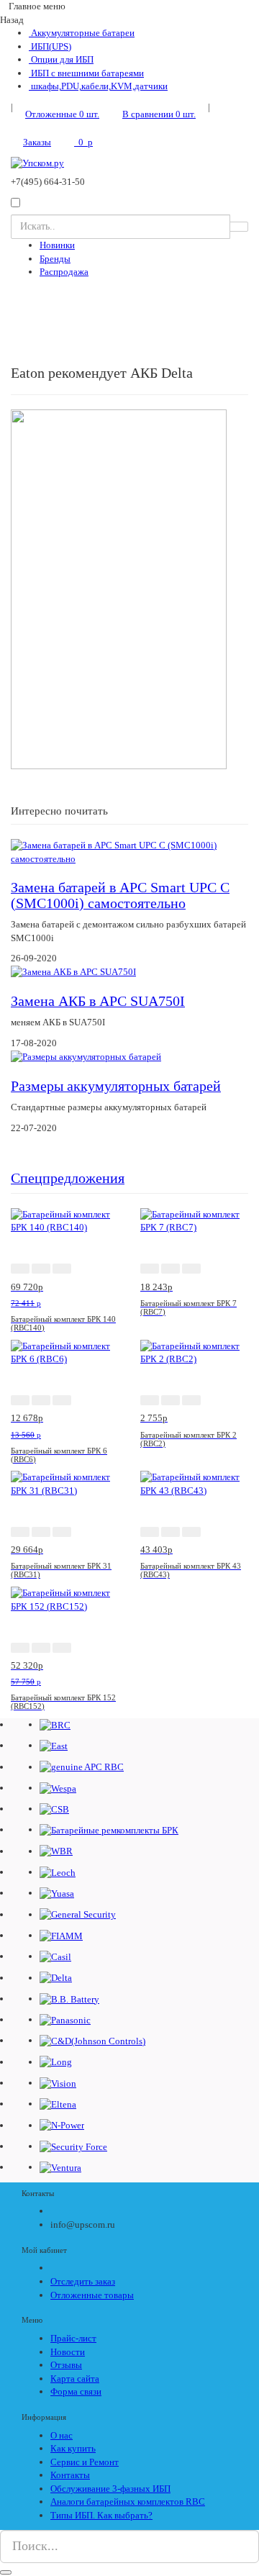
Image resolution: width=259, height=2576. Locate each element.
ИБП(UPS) (50, 46)
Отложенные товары (92, 2295)
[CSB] (54, 1809)
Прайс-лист (73, 2338)
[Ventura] (60, 2167)
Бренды (55, 259)
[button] (20, 1269)
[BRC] (55, 1724)
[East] (54, 1745)
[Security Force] (73, 2146)
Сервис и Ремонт (85, 2462)
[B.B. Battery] (69, 1999)
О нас (62, 2435)
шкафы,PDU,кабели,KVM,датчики (98, 86)
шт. (62, 114)
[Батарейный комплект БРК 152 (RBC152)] (65, 1599)
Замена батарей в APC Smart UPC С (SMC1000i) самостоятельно (120, 895)
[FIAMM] (61, 1935)
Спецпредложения (68, 1178)
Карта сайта (75, 2378)
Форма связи (76, 2391)
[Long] (56, 2062)
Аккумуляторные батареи (82, 33)
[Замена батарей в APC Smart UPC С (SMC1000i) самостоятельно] (129, 852)
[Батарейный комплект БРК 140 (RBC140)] (65, 1220)
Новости (68, 2352)
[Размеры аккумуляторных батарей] (86, 1057)
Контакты (70, 2475)
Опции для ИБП (61, 59)
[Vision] (58, 2083)
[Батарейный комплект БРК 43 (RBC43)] (194, 1483)
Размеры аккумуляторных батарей (116, 1086)
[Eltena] (58, 2104)
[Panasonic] (65, 2019)
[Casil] (55, 1956)
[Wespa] (58, 1788)
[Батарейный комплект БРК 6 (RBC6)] (65, 1352)
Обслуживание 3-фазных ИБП (110, 2489)
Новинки (57, 245)
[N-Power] (62, 2125)
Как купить (73, 2448)
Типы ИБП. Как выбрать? (101, 2515)
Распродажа (64, 272)
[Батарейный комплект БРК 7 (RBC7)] (194, 1220)
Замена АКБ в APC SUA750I (98, 1001)
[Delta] (56, 1978)
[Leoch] (58, 1872)
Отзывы (66, 2365)
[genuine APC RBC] (82, 1767)
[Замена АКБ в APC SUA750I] (73, 972)
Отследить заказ (83, 2281)
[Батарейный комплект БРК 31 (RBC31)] (65, 1483)
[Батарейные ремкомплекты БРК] (109, 1829)
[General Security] (78, 1914)
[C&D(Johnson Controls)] (92, 2040)
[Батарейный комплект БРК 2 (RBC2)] (194, 1352)
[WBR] (56, 1851)
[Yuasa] (57, 1893)
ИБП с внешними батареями (86, 73)
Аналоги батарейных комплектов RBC (128, 2502)
